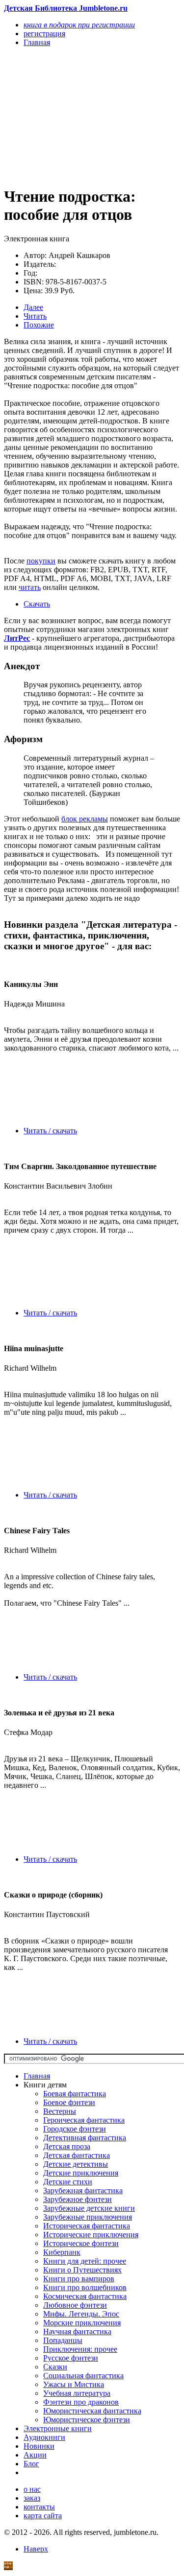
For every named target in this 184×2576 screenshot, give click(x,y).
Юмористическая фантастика (92, 2411)
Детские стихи (68, 2182)
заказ (32, 2498)
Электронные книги (58, 2428)
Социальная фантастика (83, 2376)
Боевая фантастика (75, 2094)
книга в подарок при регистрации (79, 25)
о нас (32, 2489)
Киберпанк (62, 2252)
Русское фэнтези (71, 2358)
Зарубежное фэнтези (78, 2199)
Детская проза (67, 2146)
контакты (39, 2507)
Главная (37, 2076)
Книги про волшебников (85, 2287)
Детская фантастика (77, 2155)
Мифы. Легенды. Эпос (81, 2314)
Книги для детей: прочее (85, 2261)
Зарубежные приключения (88, 2217)
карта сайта (43, 2516)
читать (30, 587)
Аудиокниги (44, 2437)
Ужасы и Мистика (74, 2384)
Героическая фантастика (84, 2120)
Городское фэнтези (75, 2129)
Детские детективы (76, 2164)
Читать (35, 316)
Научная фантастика (77, 2331)
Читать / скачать (50, 1131)
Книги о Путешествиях (82, 2270)
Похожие (39, 325)
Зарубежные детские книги (89, 2208)
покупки (41, 561)
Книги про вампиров (79, 2279)
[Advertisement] (66, 116)
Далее (33, 307)
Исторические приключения (91, 2235)
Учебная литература (77, 2393)
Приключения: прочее (80, 2349)
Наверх (36, 2549)
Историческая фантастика (87, 2226)
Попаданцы (63, 2340)
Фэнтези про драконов (81, 2402)
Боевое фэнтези (69, 2102)
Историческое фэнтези (81, 2243)
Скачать (37, 604)
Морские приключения (82, 2323)
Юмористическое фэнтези (87, 2420)
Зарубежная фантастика (83, 2190)
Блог (31, 2464)
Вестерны (60, 2111)
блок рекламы (85, 819)
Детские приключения (81, 2173)
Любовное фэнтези (75, 2305)
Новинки (39, 2446)
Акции (35, 2455)
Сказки (55, 2367)
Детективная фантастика (85, 2138)
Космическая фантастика (85, 2296)
